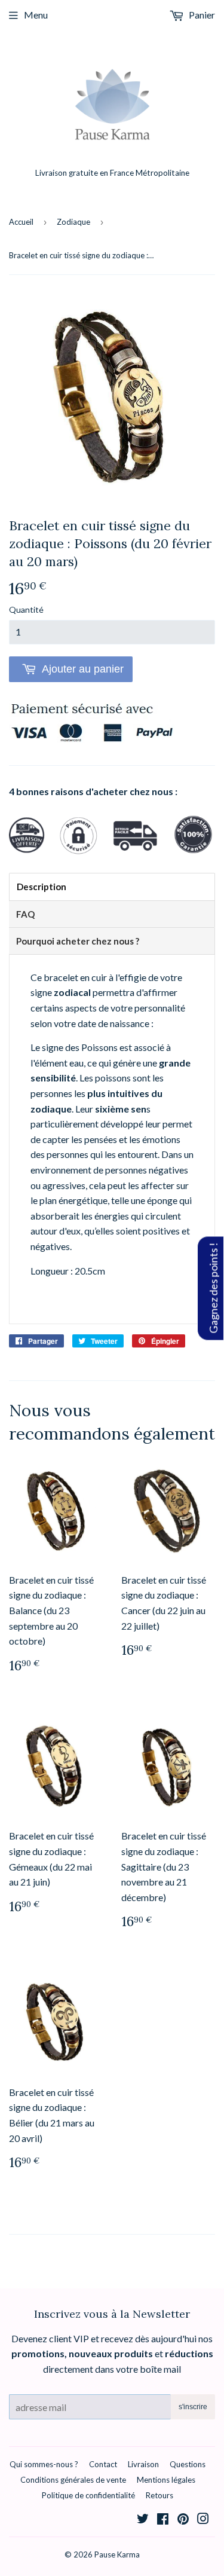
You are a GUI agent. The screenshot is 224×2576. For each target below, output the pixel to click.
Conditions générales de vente (73, 2480)
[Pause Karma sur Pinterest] (183, 2520)
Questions (188, 2464)
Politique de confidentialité (88, 2495)
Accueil (21, 222)
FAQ (25, 914)
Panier (201, 15)
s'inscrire (193, 2407)
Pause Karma (117, 2554)
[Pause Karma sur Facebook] (163, 2520)
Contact (103, 2464)
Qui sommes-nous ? (44, 2464)
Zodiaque (73, 222)
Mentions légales (166, 2480)
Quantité (26, 609)
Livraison (143, 2464)
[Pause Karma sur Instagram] (203, 2520)
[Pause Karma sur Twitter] (143, 2520)
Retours (159, 2495)
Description (42, 887)
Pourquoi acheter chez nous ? (78, 941)
